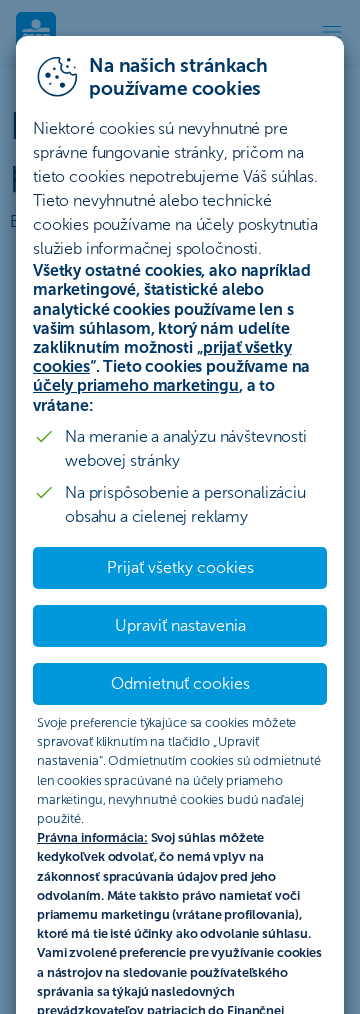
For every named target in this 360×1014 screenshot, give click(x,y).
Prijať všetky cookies (180, 567)
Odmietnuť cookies (180, 683)
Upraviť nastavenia (180, 625)
